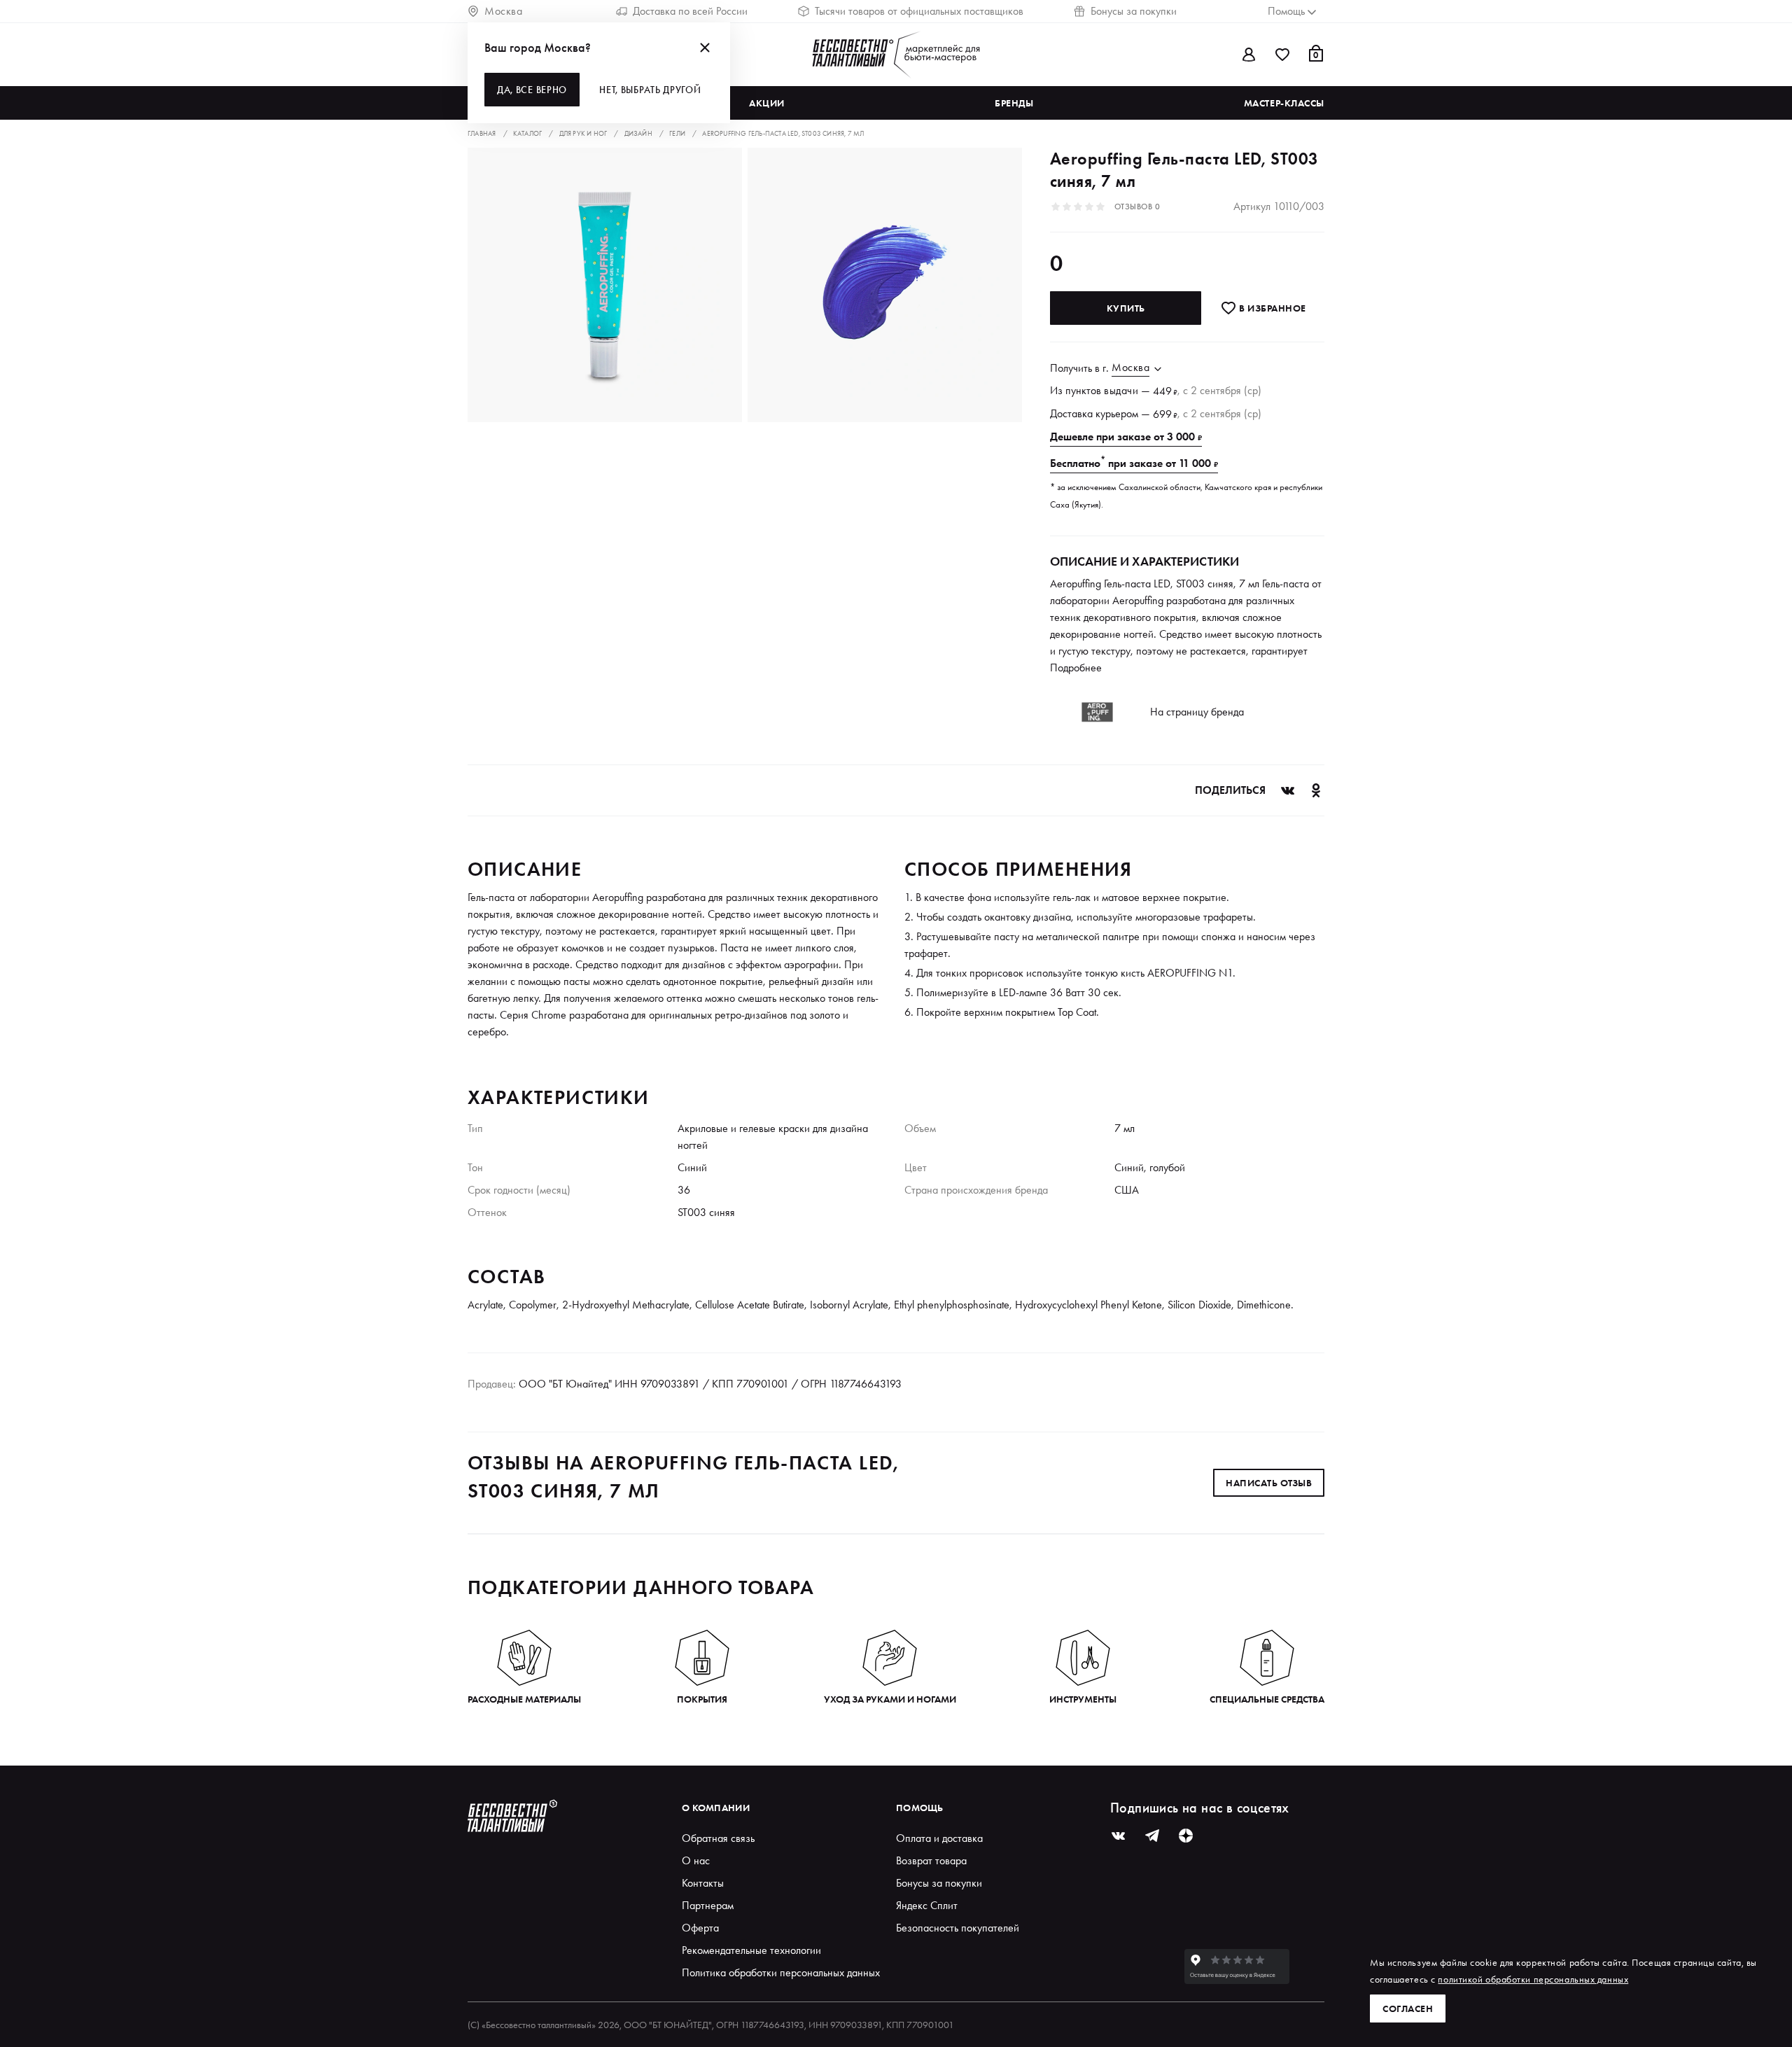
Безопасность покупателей (958, 1928)
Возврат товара (931, 1860)
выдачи (1121, 390)
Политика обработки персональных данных (781, 1972)
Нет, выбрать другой (650, 90)
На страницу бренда (1197, 712)
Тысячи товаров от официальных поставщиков (919, 11)
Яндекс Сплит (927, 1905)
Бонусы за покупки (1134, 11)
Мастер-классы (1284, 103)
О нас (696, 1860)
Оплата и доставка (939, 1838)
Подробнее (1076, 668)
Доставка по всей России (690, 11)
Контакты (703, 1883)
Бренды (1014, 103)
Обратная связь (718, 1838)
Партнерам (708, 1905)
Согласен (1408, 2008)
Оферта (700, 1928)
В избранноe (1272, 308)
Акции (767, 103)
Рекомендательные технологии (751, 1950)
